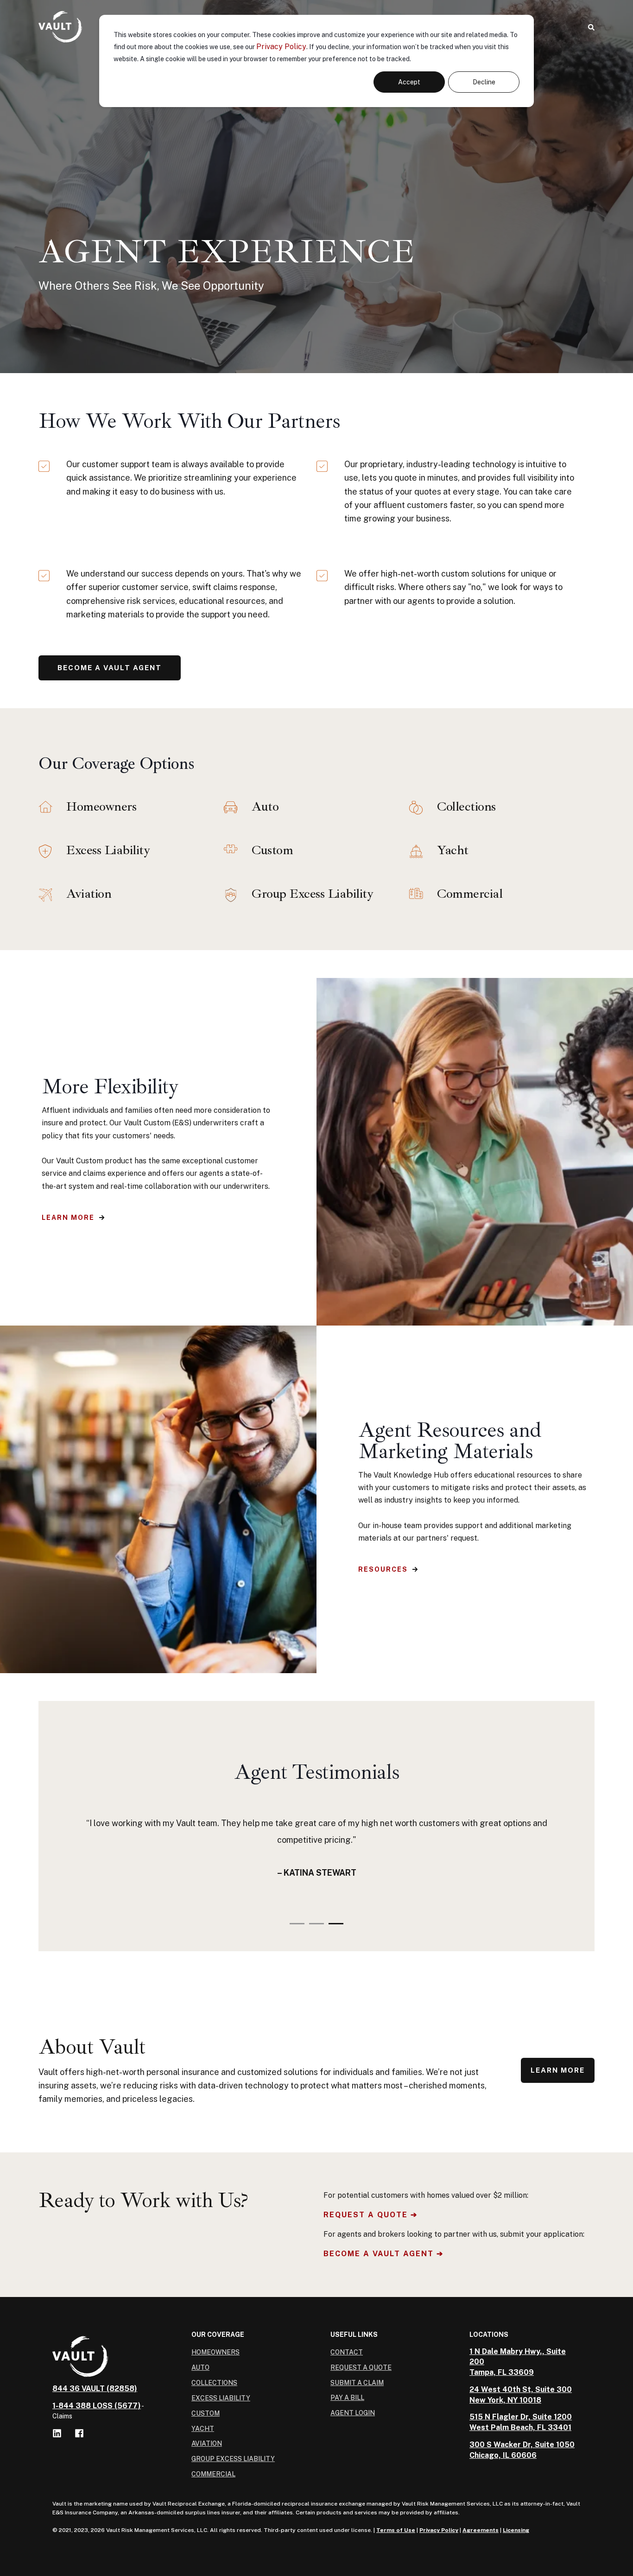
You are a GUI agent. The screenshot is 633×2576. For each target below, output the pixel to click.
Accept (409, 82)
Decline (484, 82)
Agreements (481, 2530)
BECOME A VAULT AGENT (110, 668)
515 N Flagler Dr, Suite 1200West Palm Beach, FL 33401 (521, 2422)
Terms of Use (396, 2530)
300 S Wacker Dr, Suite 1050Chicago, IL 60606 (522, 2450)
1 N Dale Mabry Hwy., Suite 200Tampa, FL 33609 (518, 2362)
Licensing (516, 2530)
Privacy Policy (281, 47)
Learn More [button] (68, 1218)
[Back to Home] (60, 27)
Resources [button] (383, 1569)
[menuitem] (215, 2352)
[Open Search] (591, 27)
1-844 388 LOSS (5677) (97, 2406)
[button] (297, 1924)
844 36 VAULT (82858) (95, 2389)
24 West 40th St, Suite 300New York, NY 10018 (521, 2395)
